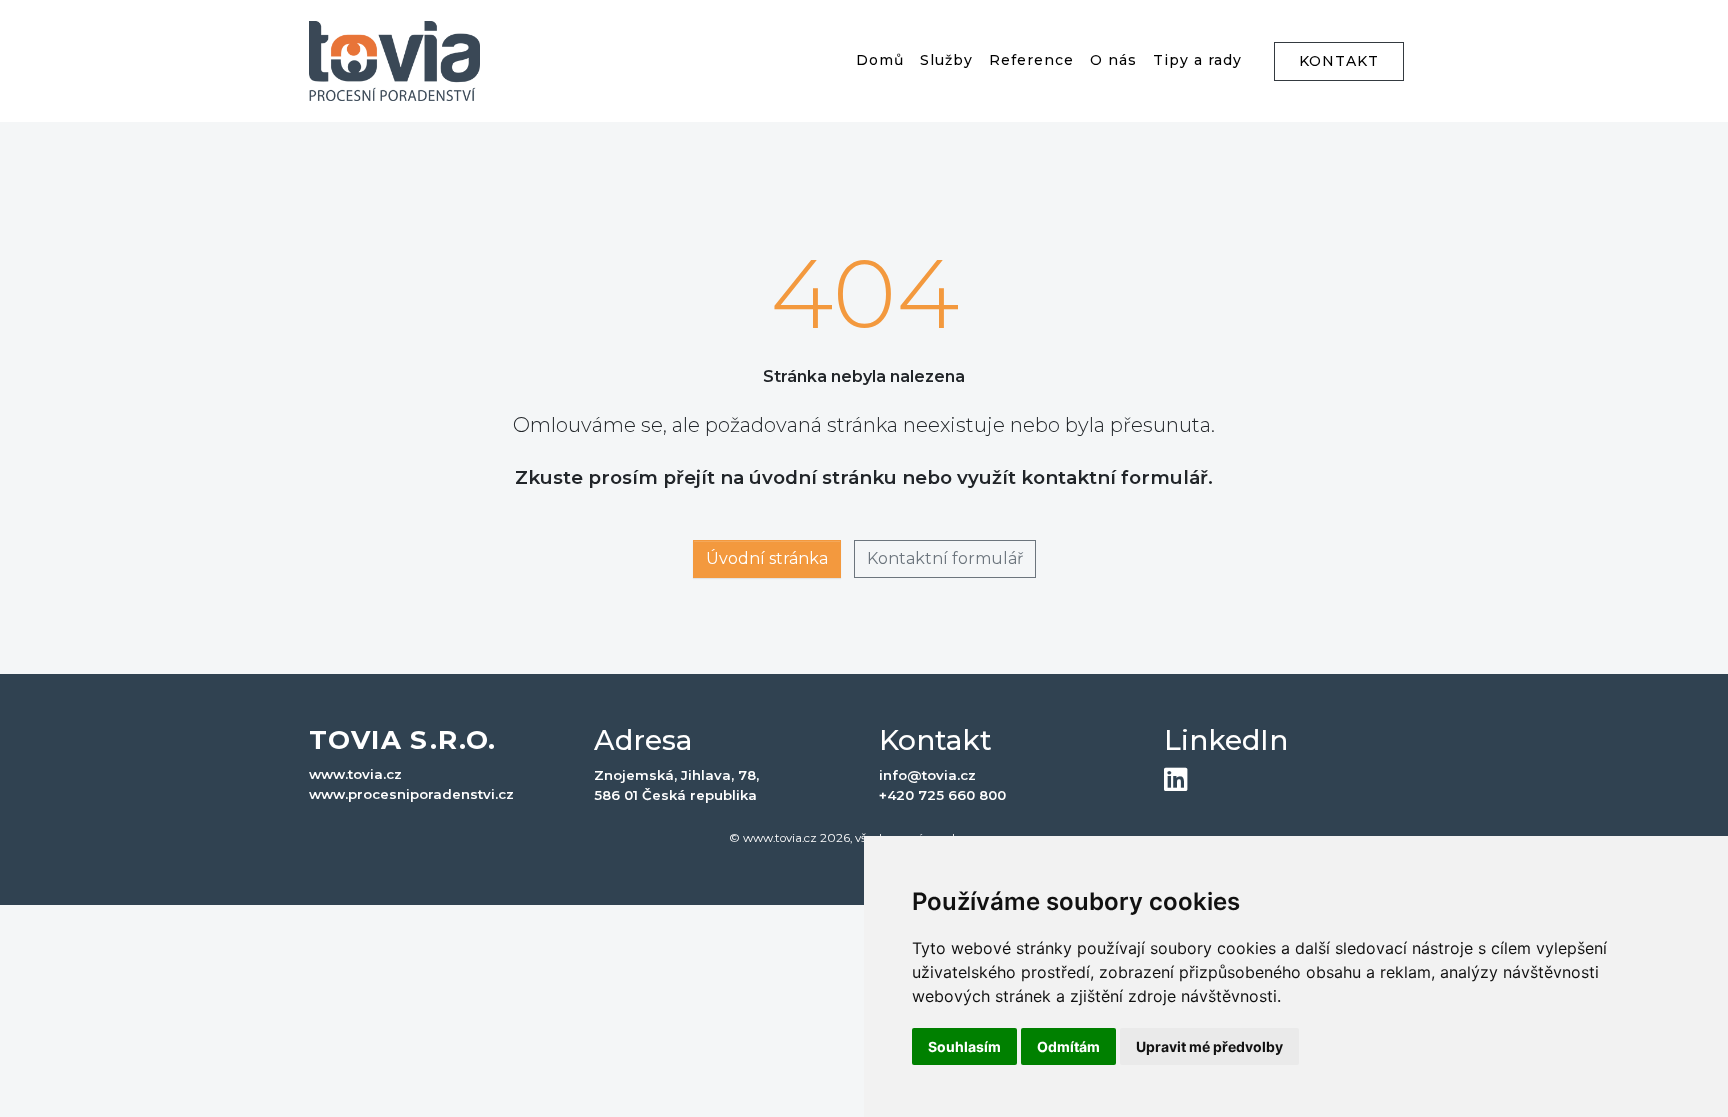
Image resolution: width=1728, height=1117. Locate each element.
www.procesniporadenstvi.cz (411, 794)
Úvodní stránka (767, 558)
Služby (946, 60)
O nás (1113, 60)
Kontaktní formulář (945, 558)
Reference (1031, 60)
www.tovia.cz (355, 774)
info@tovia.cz (927, 775)
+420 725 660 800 (942, 795)
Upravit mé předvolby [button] (1209, 1046)
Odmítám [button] (1068, 1046)
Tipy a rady (1197, 60)
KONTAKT (1339, 61)
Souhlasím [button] (964, 1046)
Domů (880, 60)
